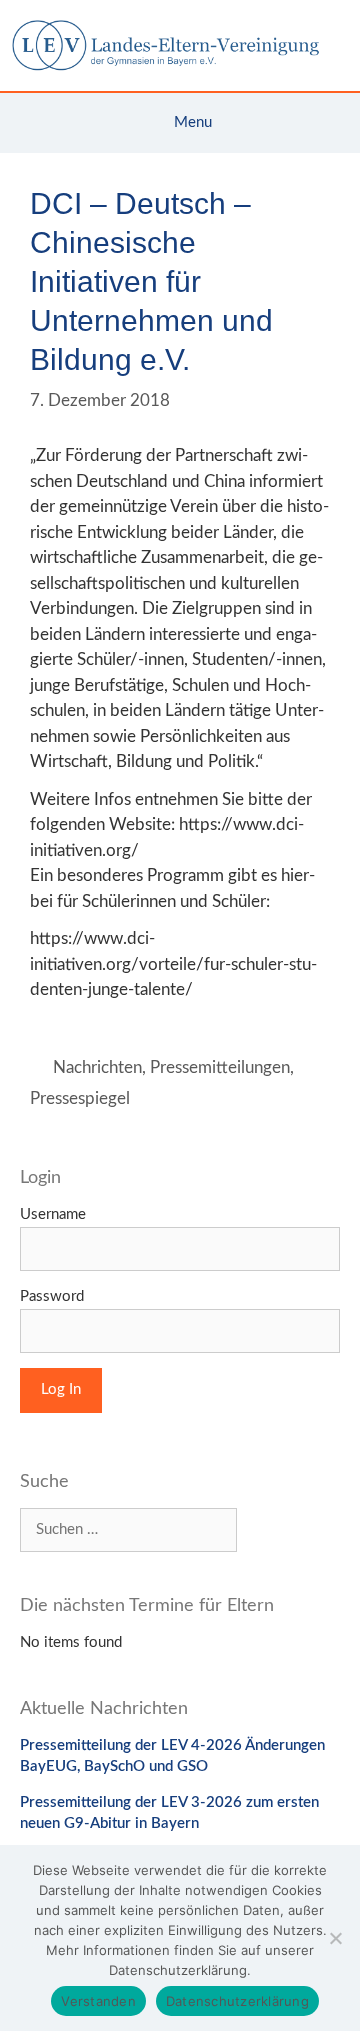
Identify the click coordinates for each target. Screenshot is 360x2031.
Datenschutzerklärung (237, 2001)
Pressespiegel (80, 1098)
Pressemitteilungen (220, 1067)
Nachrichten (97, 1067)
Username (53, 1214)
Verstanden (98, 2001)
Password (52, 1296)
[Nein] (335, 1938)
